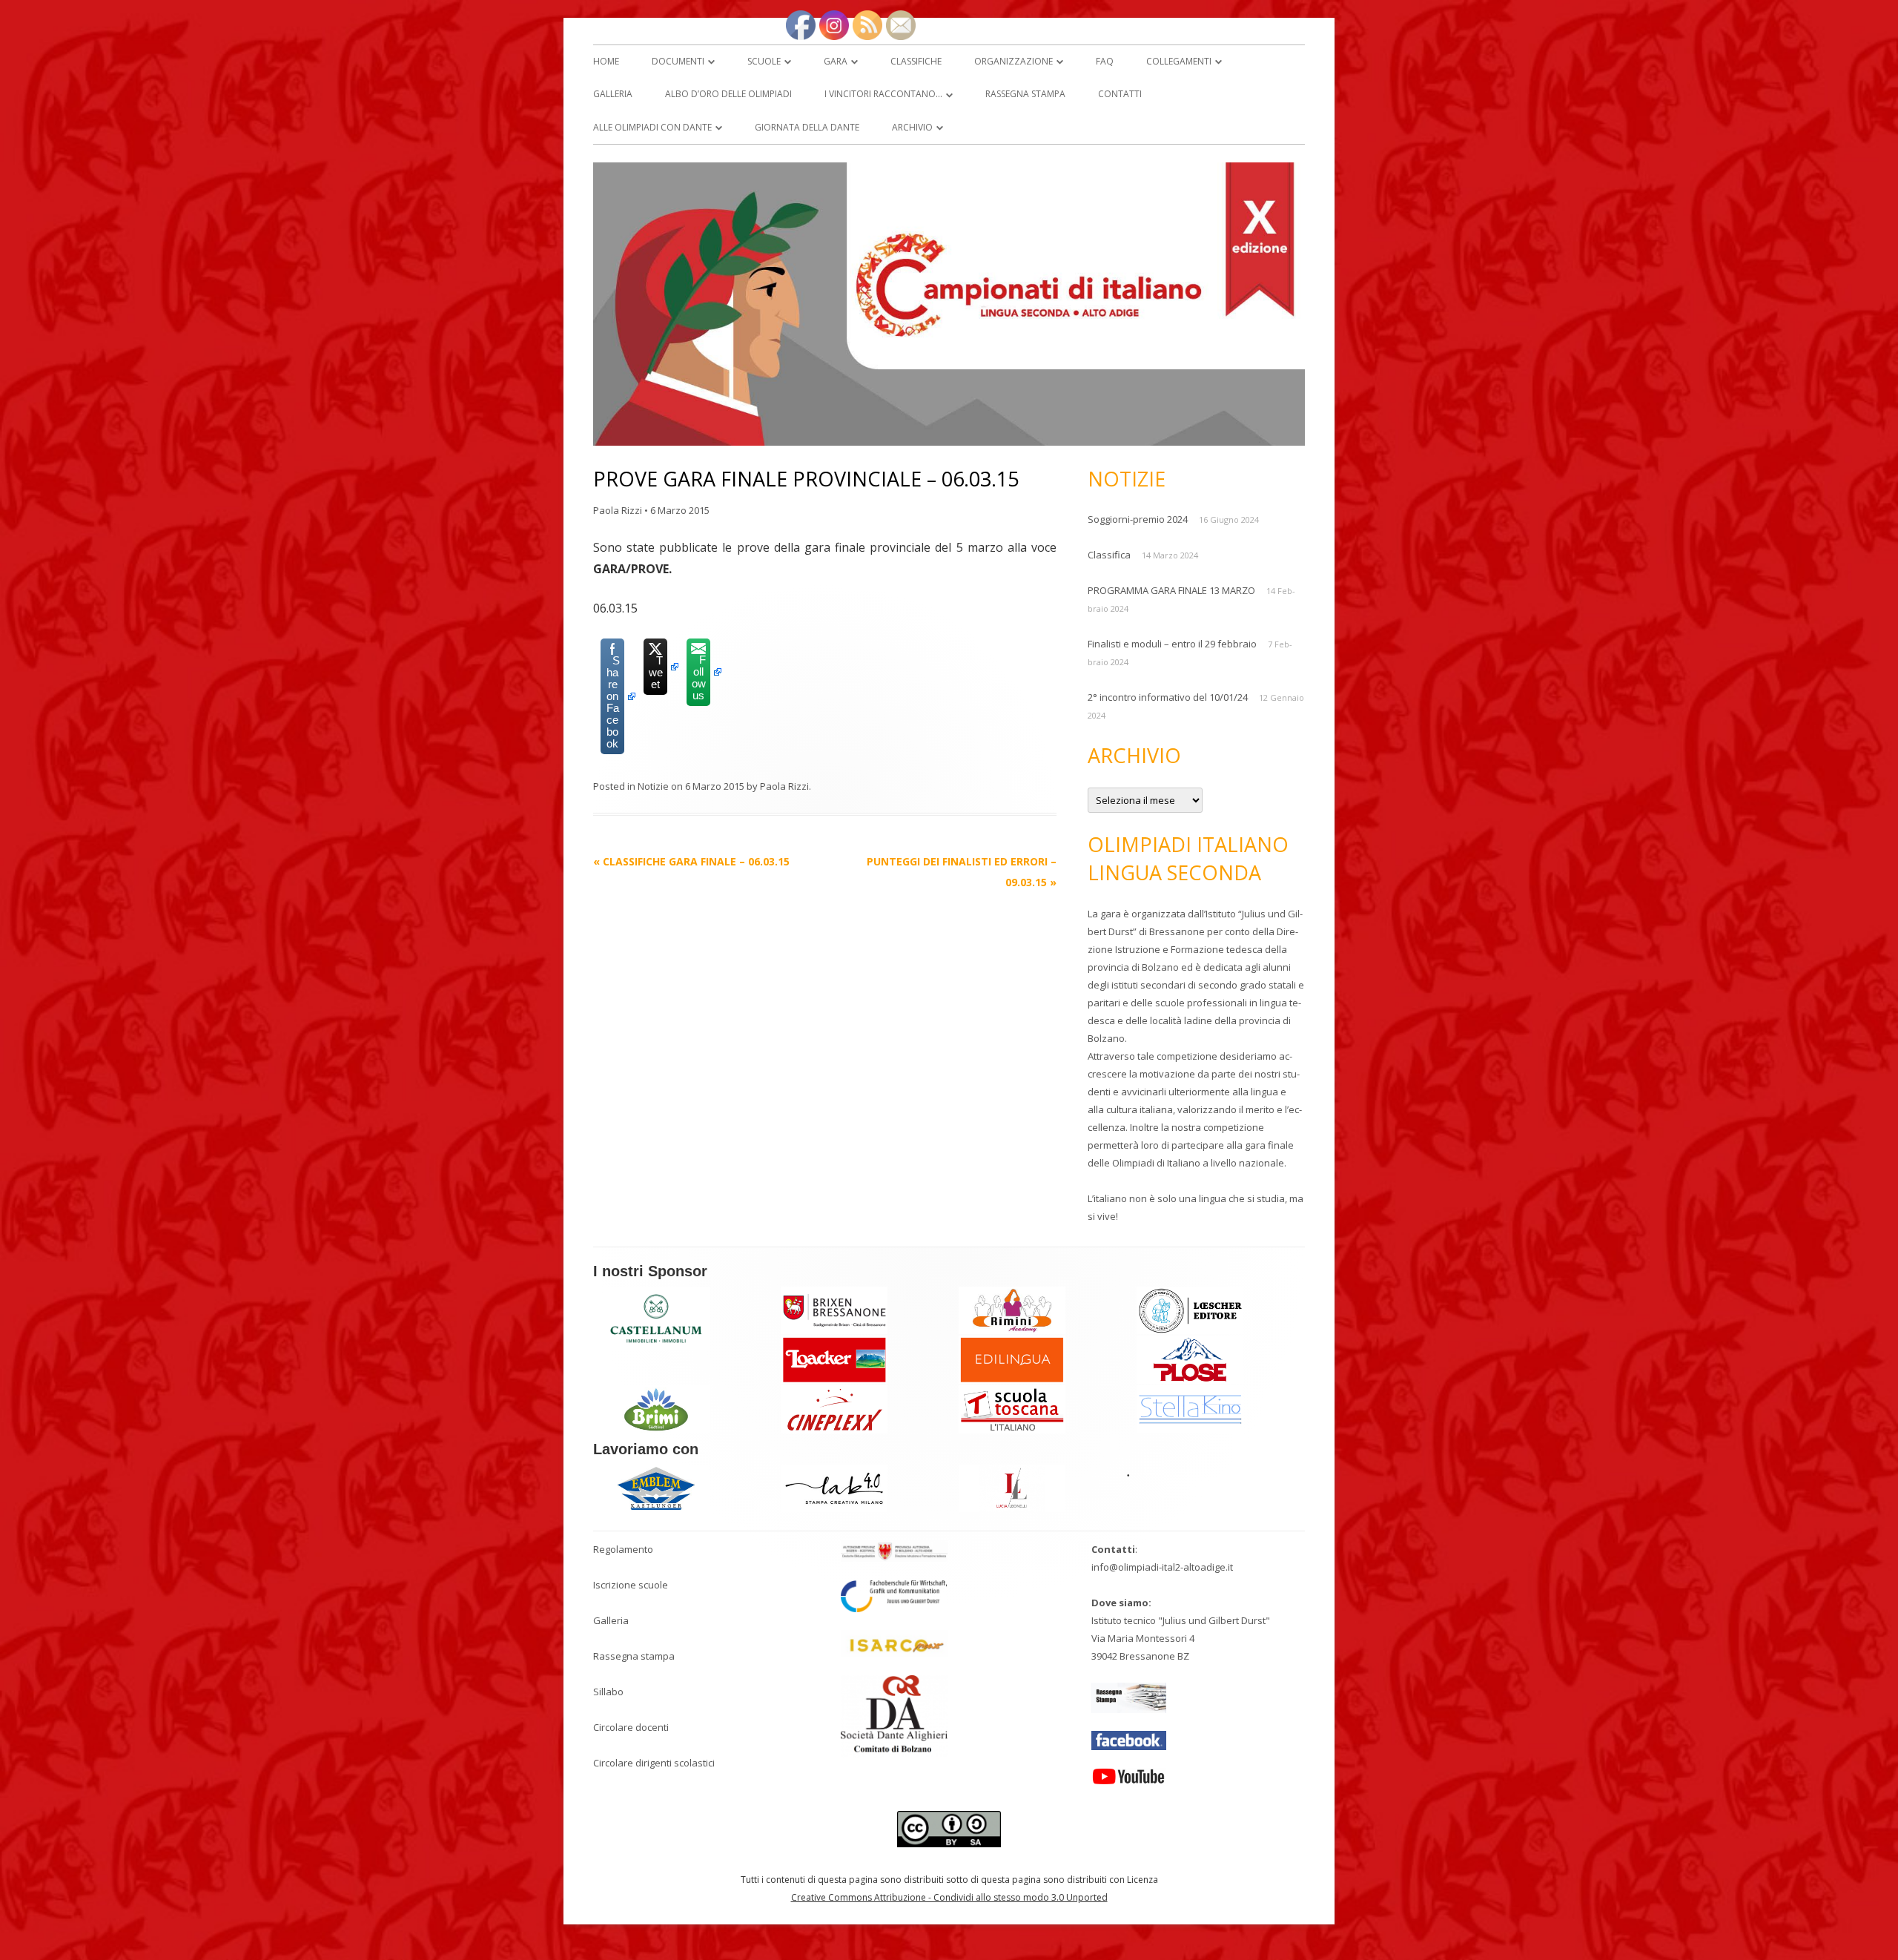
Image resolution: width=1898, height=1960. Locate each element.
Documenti (678, 61)
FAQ (1105, 61)
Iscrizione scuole (631, 1585)
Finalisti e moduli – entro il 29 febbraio (1172, 644)
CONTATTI (1120, 94)
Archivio (912, 127)
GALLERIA (613, 94)
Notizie (653, 786)
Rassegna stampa (634, 1656)
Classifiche (916, 61)
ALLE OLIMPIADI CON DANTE (652, 127)
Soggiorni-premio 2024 (1138, 519)
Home (606, 61)
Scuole (764, 61)
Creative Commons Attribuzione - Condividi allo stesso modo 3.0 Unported (949, 1897)
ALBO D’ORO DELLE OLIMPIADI (728, 94)
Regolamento (623, 1549)
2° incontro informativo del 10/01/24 (1168, 697)
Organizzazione (1014, 61)
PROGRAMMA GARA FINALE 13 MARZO (1171, 590)
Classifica (1109, 555)
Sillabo (608, 1692)
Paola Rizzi (618, 510)
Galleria (611, 1620)
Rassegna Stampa (1025, 94)
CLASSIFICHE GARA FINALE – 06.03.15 (691, 861)
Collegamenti (1179, 61)
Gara (836, 61)
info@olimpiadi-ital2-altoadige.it (1162, 1567)
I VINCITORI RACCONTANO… (883, 94)
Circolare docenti (631, 1727)
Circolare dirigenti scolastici (654, 1763)
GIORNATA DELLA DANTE (807, 127)
